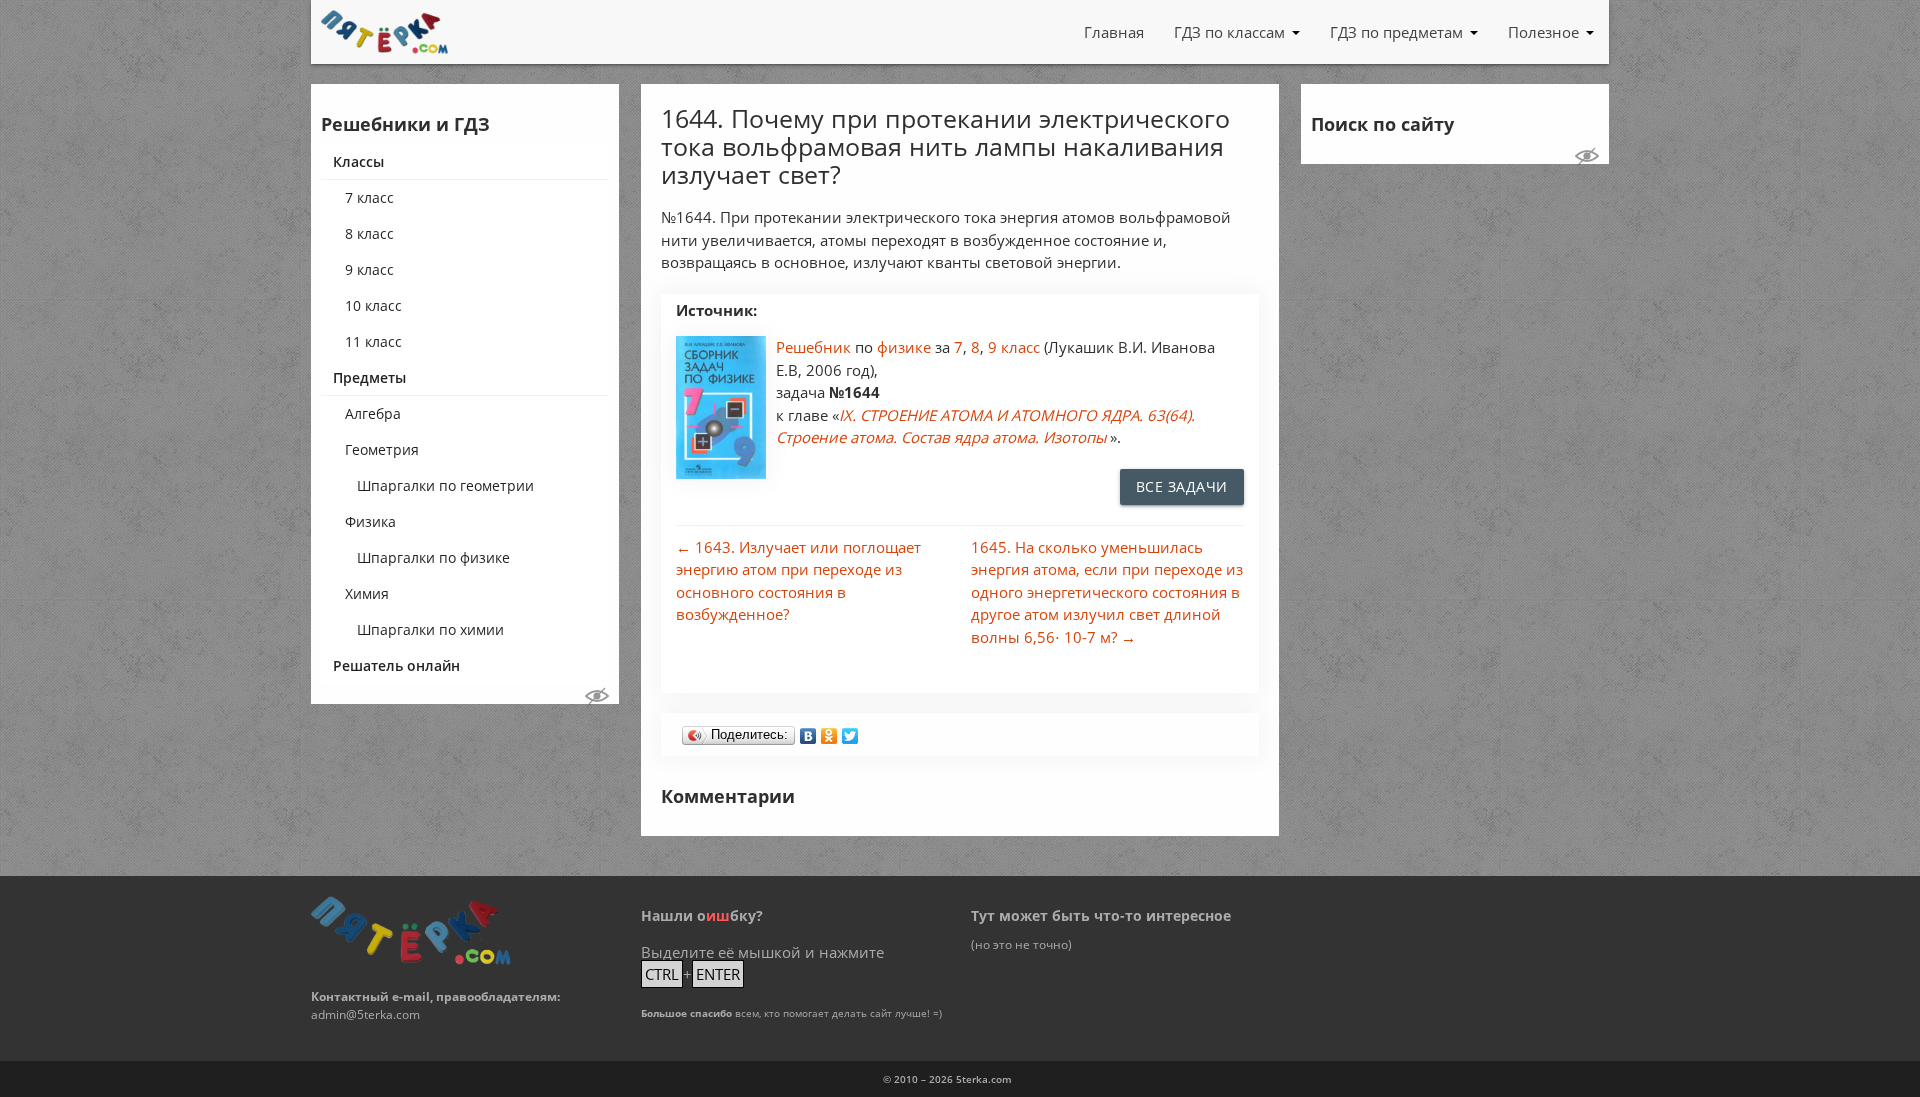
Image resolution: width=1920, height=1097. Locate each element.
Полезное (1543, 32)
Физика (370, 521)
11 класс (373, 341)
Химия (367, 593)
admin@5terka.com (365, 1014)
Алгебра (373, 413)
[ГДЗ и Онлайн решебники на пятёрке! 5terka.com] (384, 32)
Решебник (815, 347)
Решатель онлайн (396, 665)
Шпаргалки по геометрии (445, 485)
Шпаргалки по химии (430, 629)
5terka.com (984, 1079)
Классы (358, 161)
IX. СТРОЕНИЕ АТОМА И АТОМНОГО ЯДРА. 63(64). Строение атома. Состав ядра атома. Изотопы (985, 426)
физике (906, 347)
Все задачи (1182, 486)
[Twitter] (850, 731)
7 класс (369, 197)
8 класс (369, 233)
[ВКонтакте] (808, 731)
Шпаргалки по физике (433, 557)
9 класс (369, 269)
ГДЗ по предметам (1396, 32)
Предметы (369, 377)
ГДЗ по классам (1229, 32)
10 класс (373, 305)
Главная (1114, 32)
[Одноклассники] (829, 731)
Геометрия (382, 449)
